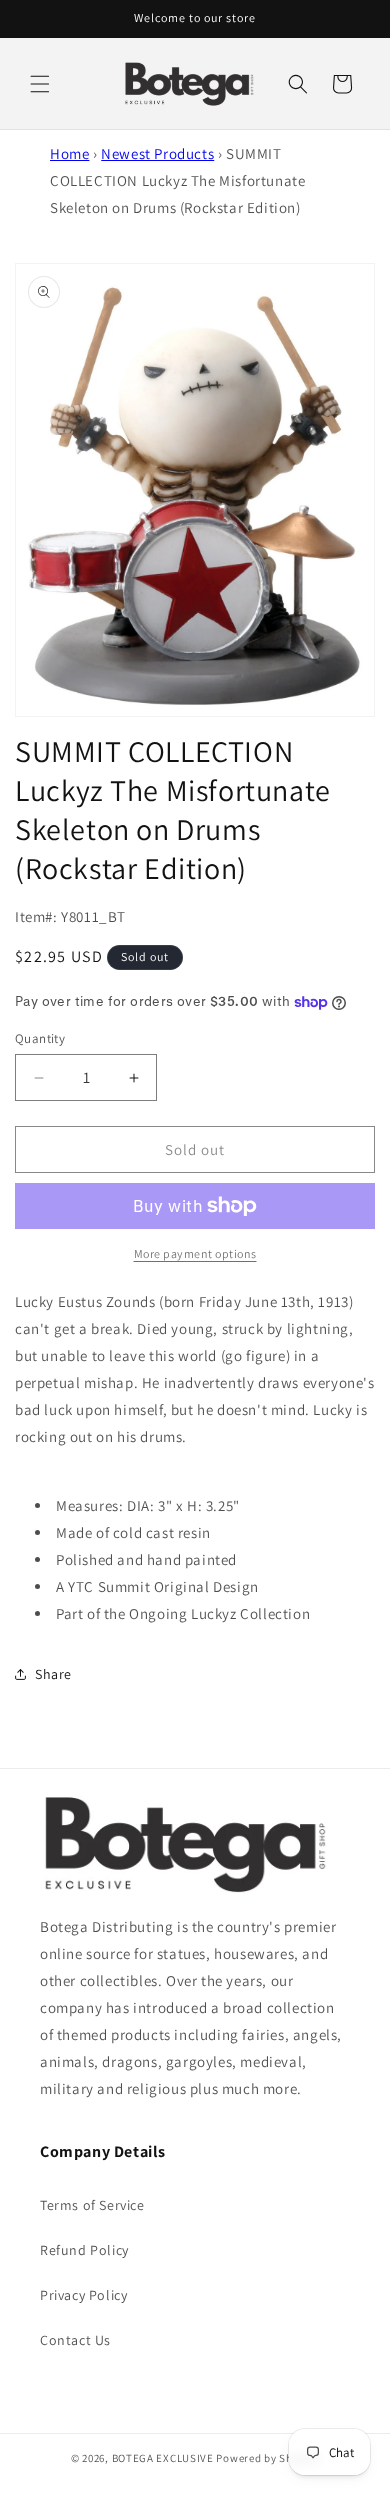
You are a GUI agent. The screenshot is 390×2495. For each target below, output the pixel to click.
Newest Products (157, 153)
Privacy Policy (83, 2295)
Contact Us (75, 2340)
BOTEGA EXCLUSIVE (163, 2458)
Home (69, 153)
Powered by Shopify (267, 2458)
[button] (40, 84)
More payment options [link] (195, 1253)
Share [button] (53, 1674)
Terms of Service (92, 2205)
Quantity (40, 1038)
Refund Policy (84, 2250)
